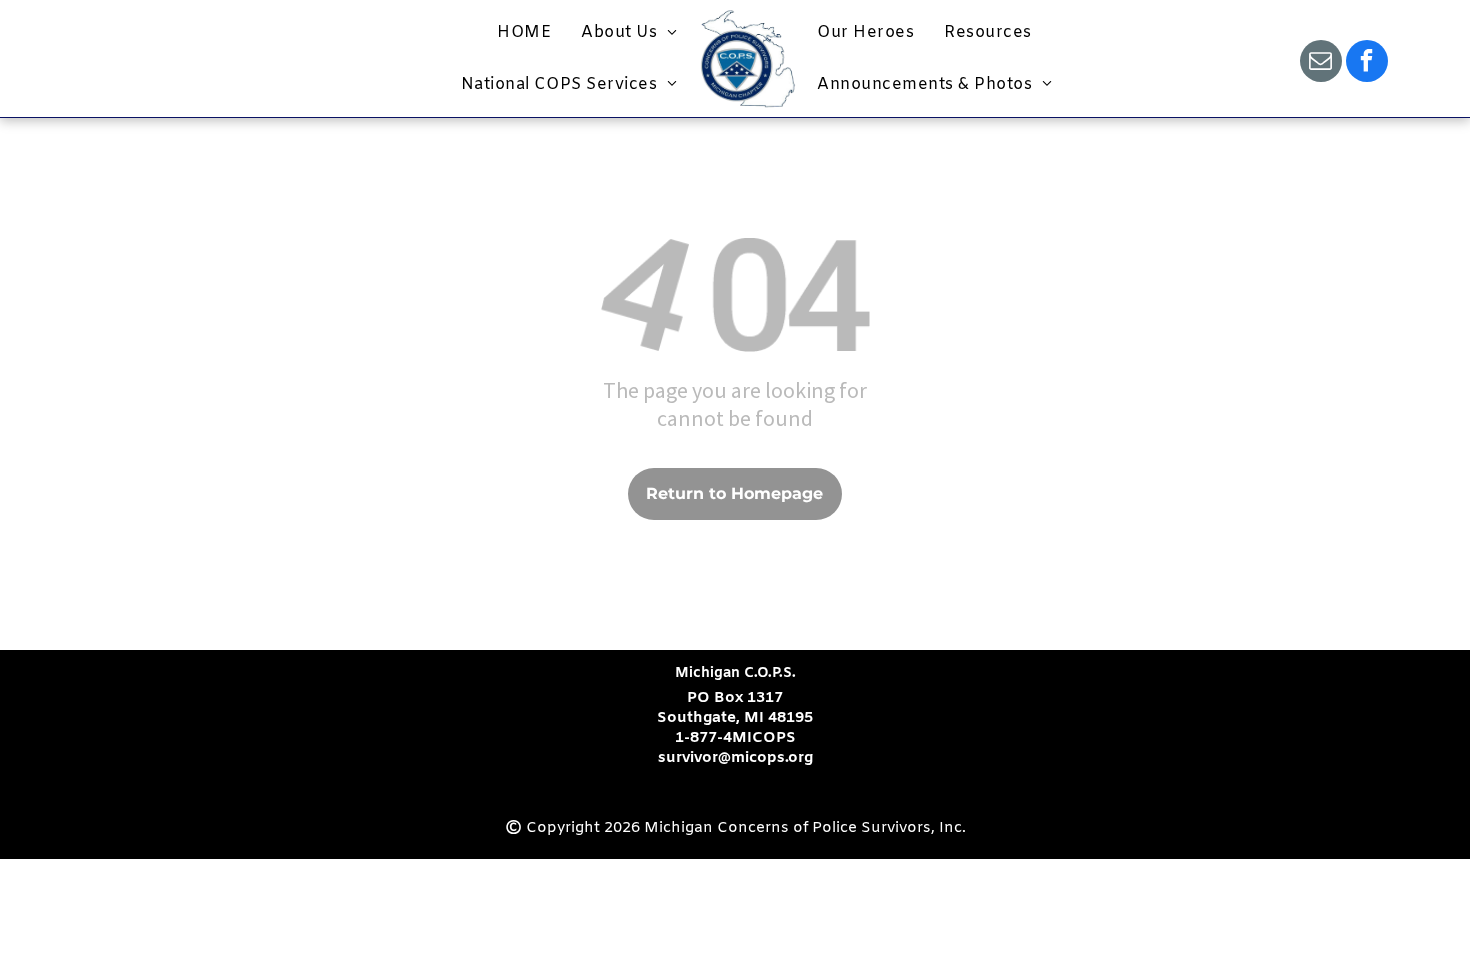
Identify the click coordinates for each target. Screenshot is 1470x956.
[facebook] (1367, 63)
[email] (1321, 63)
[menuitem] (524, 32)
